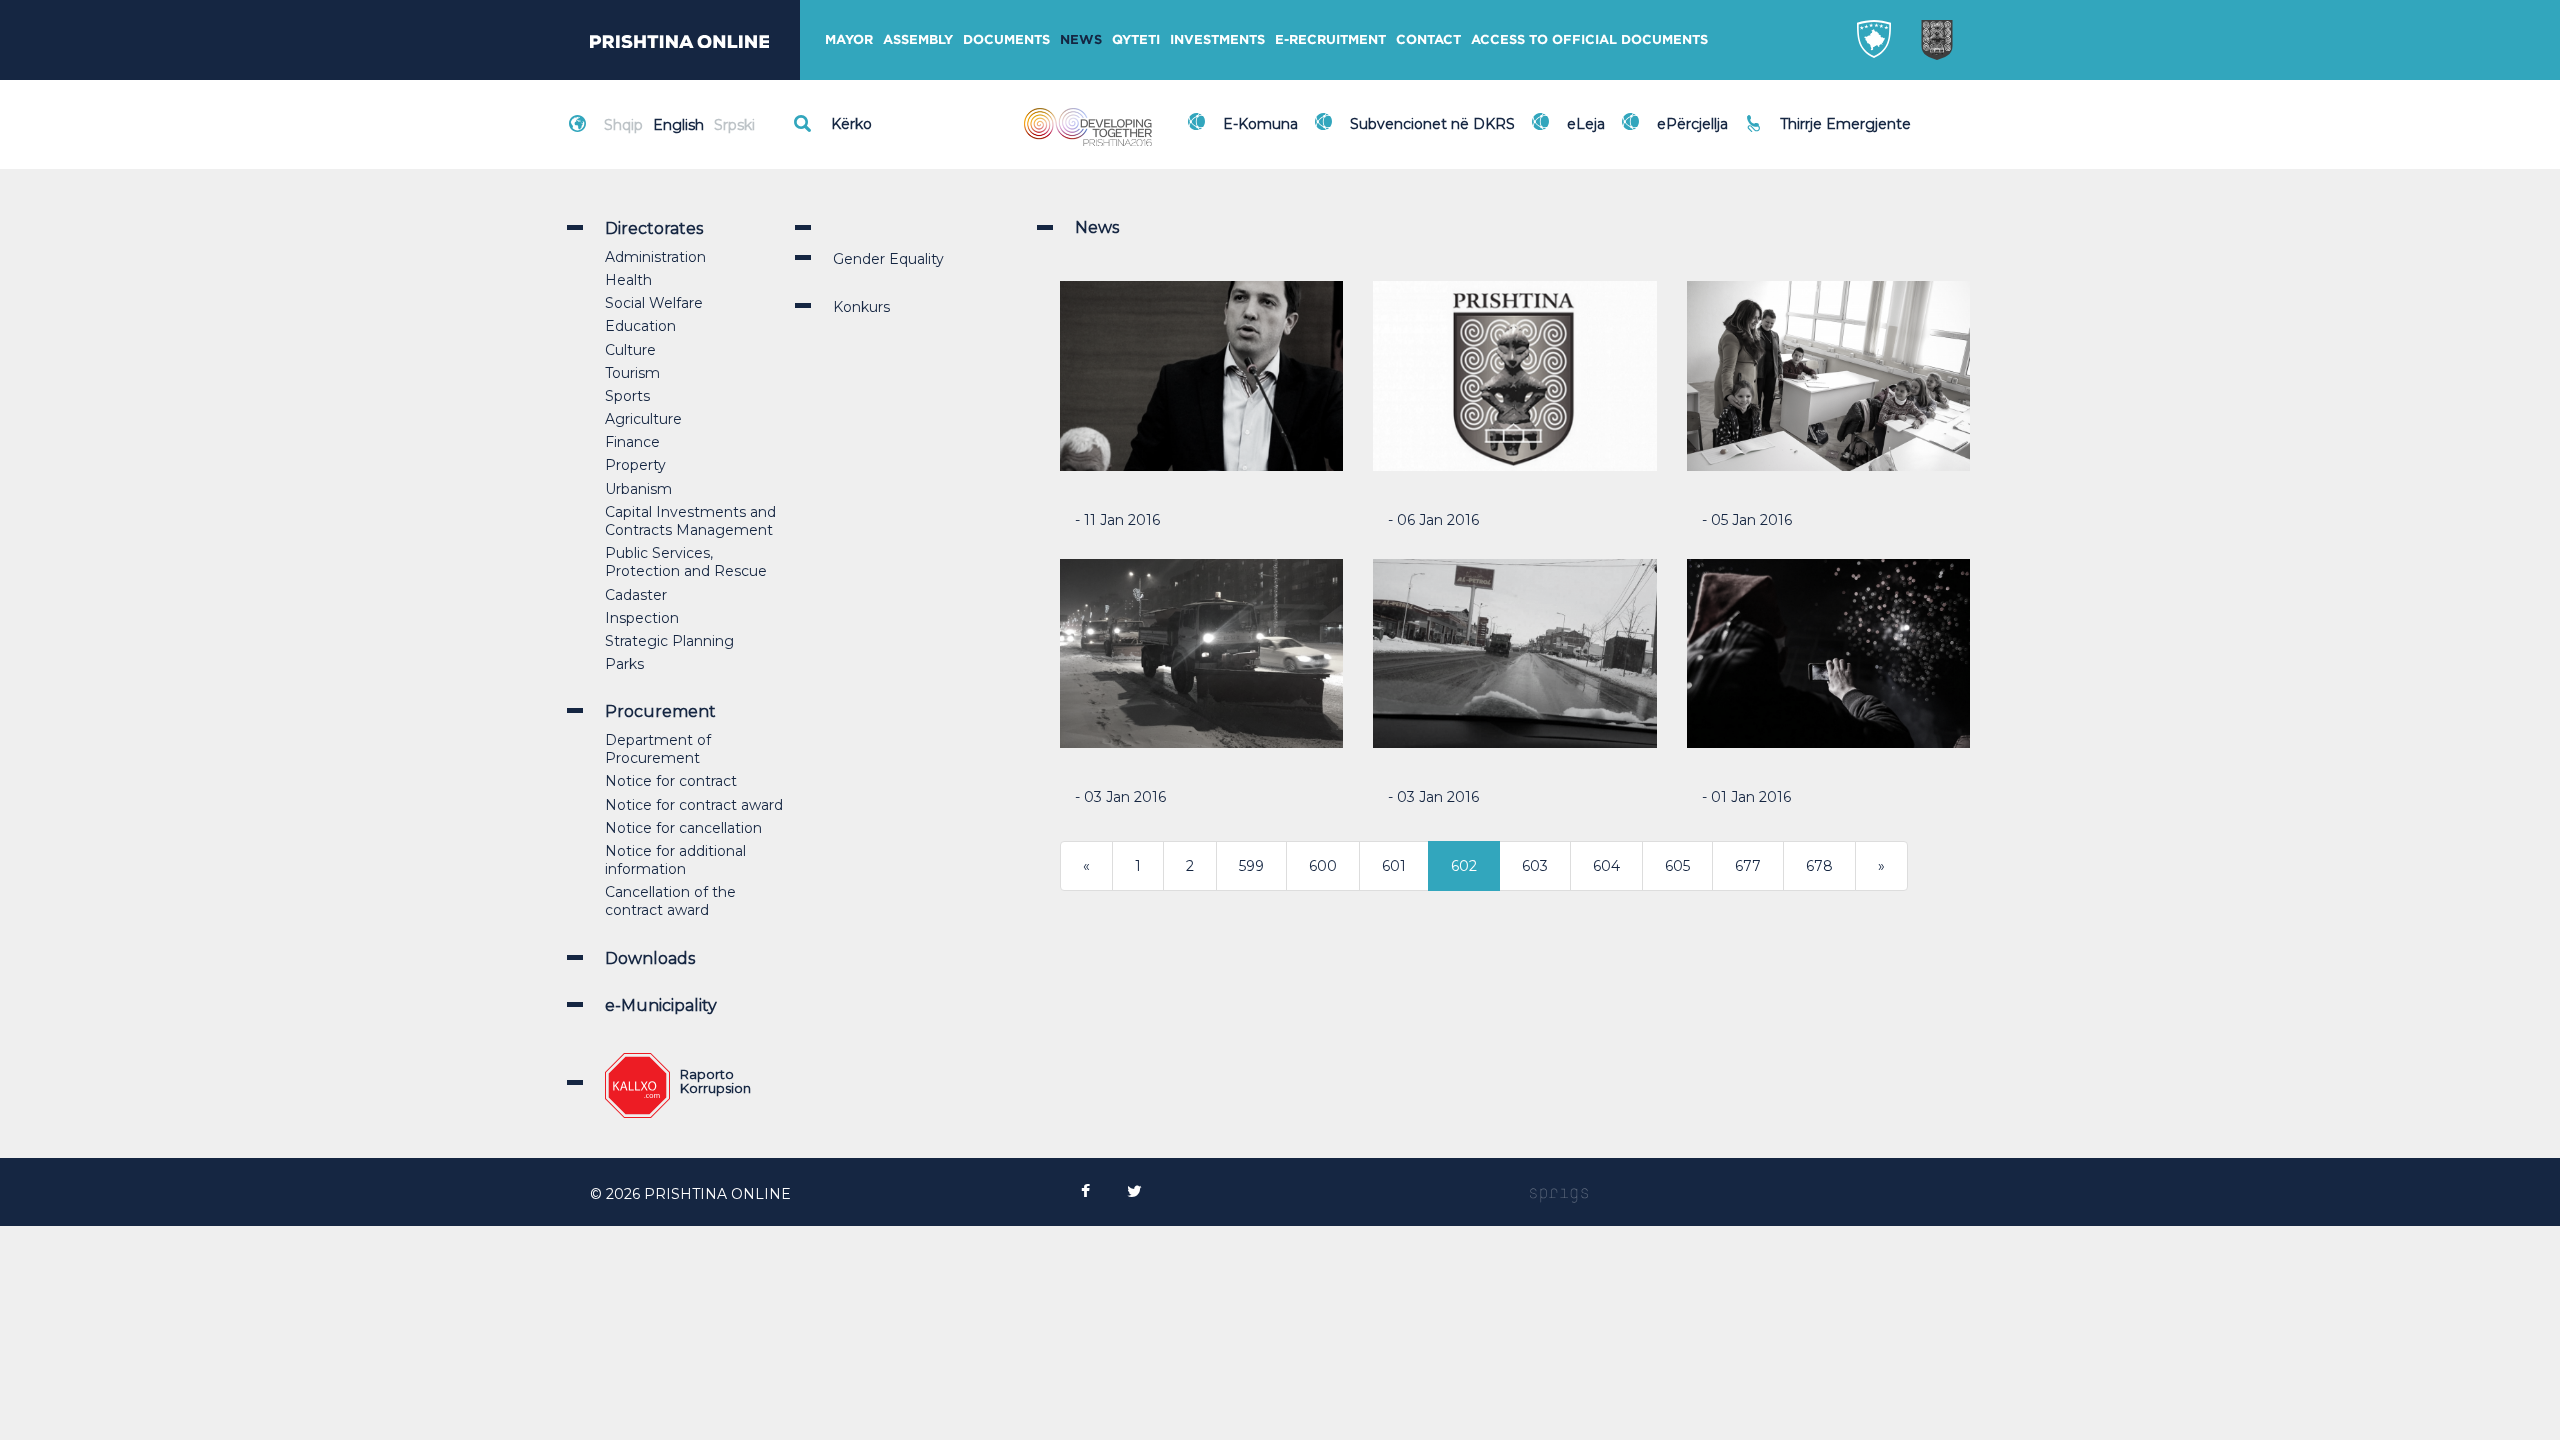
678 (1819, 866)
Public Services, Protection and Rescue (686, 562)
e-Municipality (661, 1005)
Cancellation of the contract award (670, 901)
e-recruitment (1330, 39)
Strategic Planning (669, 641)
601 (1394, 866)
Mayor (849, 39)
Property (635, 465)
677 (1748, 866)
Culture (630, 350)
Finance (632, 442)
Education (640, 326)
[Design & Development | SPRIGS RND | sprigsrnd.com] (1559, 1194)
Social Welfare (654, 303)
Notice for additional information (675, 860)
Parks (624, 664)
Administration (655, 257)
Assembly (918, 39)
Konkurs (861, 307)
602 (1464, 866)
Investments (1217, 39)
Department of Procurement (658, 749)
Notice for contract (671, 781)
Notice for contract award (694, 805)
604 (1606, 866)
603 (1535, 866)
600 (1323, 866)
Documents (1006, 39)
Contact (1428, 39)
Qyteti (1136, 39)
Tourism (632, 373)
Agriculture (643, 419)
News (1081, 39)
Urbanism (638, 489)
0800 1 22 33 (1829, 112)
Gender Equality (888, 259)
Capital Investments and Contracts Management (690, 521)
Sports (627, 396)
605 (1677, 866)
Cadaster (636, 595)
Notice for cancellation (683, 828)
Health (628, 280)
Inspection (642, 618)
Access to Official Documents (1589, 39)
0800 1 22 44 (1830, 134)
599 (1251, 866)
